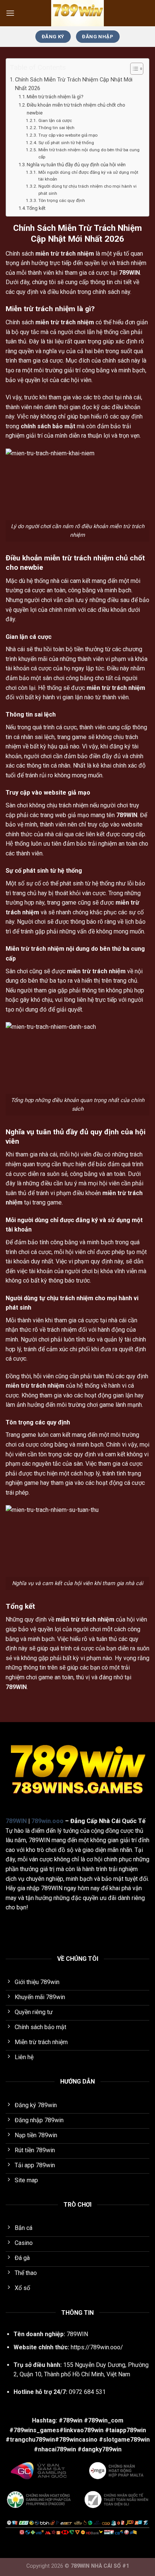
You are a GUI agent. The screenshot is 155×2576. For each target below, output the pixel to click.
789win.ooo (47, 1821)
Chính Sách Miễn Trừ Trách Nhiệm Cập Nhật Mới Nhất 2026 (74, 84)
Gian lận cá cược (55, 120)
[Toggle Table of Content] (133, 69)
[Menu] (10, 13)
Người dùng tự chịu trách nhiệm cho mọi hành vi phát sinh (87, 190)
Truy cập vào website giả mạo (68, 135)
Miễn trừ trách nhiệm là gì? (55, 97)
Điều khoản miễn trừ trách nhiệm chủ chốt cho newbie (76, 109)
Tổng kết (36, 208)
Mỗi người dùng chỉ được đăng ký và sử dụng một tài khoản (88, 176)
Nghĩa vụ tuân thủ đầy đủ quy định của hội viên (76, 165)
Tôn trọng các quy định (62, 200)
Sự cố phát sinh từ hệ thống (66, 143)
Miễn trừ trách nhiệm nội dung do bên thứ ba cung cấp (89, 153)
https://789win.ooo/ (97, 2347)
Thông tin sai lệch (56, 128)
